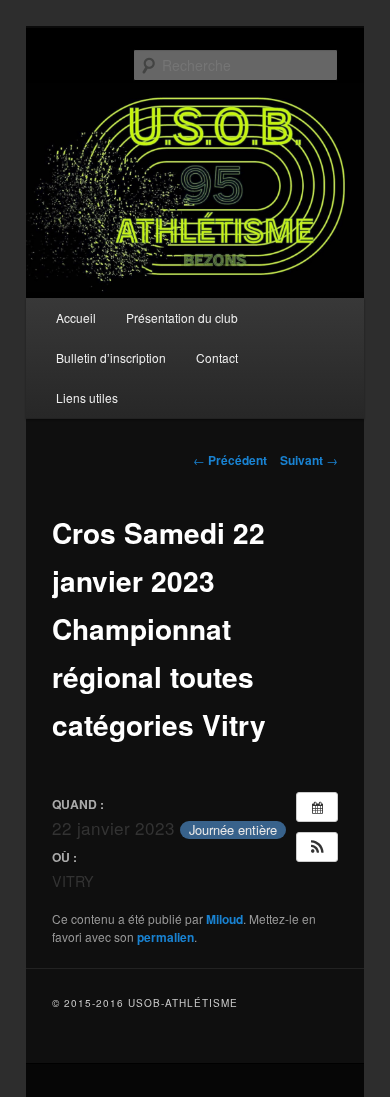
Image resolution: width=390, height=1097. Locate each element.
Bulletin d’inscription (111, 357)
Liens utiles (87, 397)
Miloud (224, 919)
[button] (317, 847)
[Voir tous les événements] (317, 807)
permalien (165, 937)
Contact (217, 357)
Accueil (76, 317)
